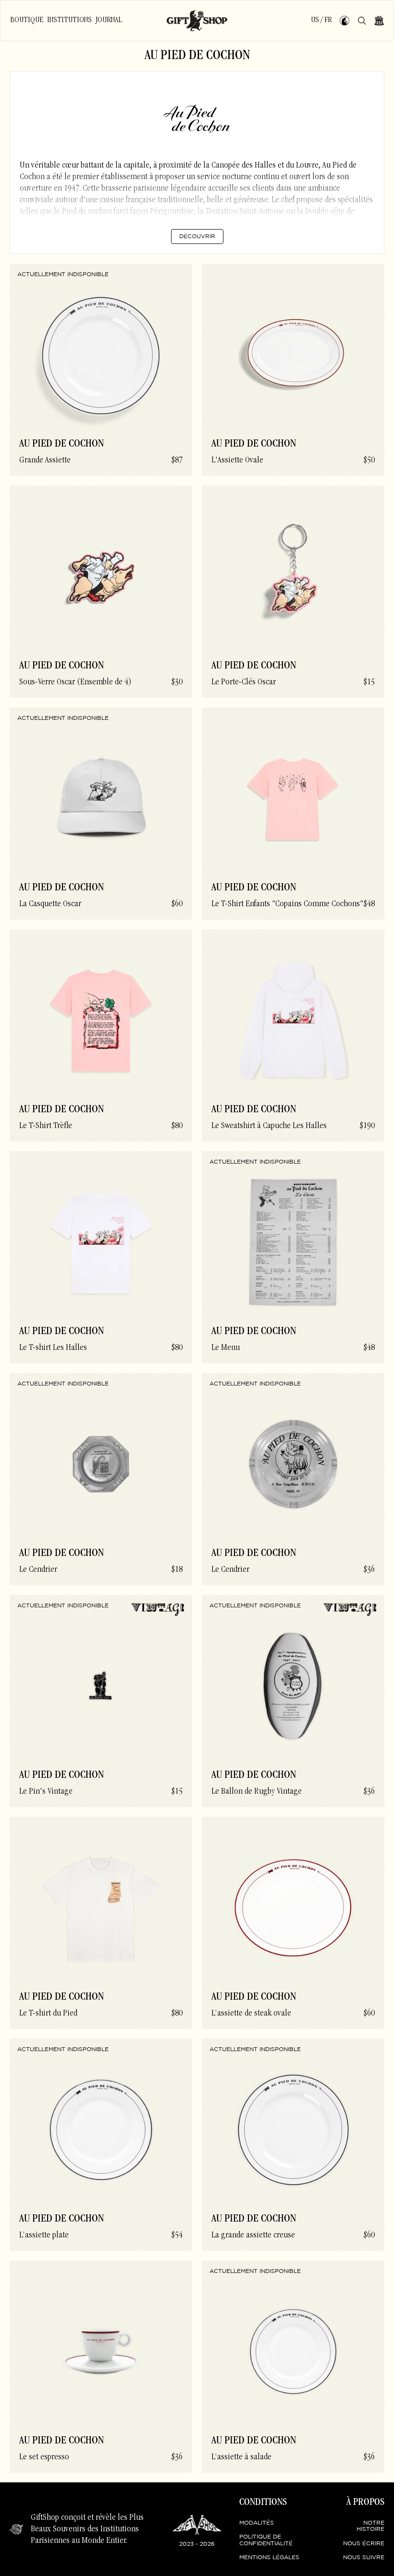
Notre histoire (370, 2526)
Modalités (257, 2523)
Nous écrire (364, 2544)
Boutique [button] (27, 20)
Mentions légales (269, 2558)
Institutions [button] (69, 20)
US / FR (321, 20)
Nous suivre (364, 2558)
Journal (109, 20)
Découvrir (197, 237)
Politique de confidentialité (266, 2540)
